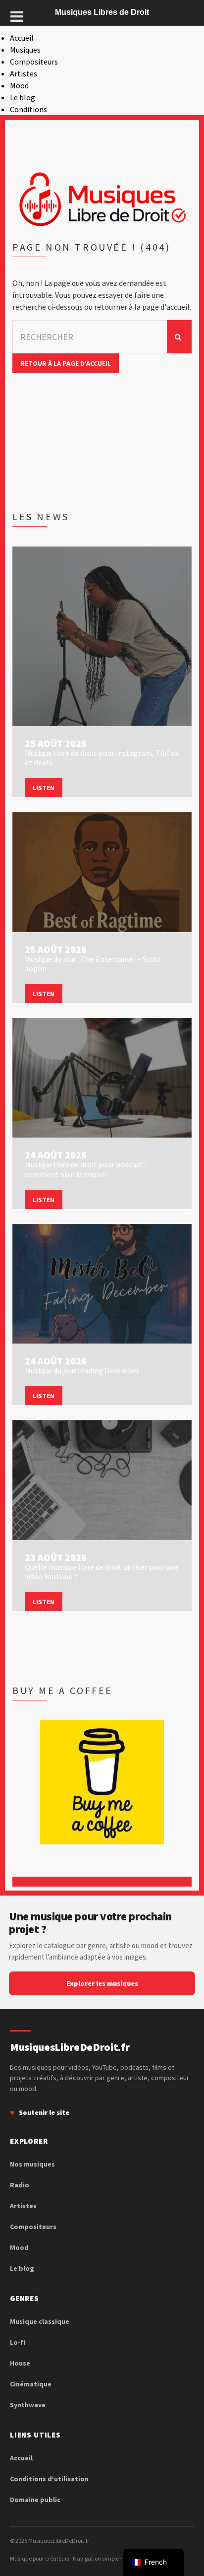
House (20, 2363)
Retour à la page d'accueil (66, 363)
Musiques (25, 50)
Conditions (28, 109)
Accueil (22, 38)
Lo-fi (18, 2342)
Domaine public (35, 2500)
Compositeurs (34, 62)
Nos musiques (32, 2164)
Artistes (24, 73)
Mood (19, 85)
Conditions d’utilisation (49, 2479)
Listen (44, 788)
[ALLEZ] (179, 337)
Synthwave (28, 2405)
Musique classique (40, 2321)
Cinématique (31, 2384)
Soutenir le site (44, 2112)
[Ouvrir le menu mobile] (17, 16)
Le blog (23, 97)
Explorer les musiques (102, 1983)
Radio (20, 2185)
